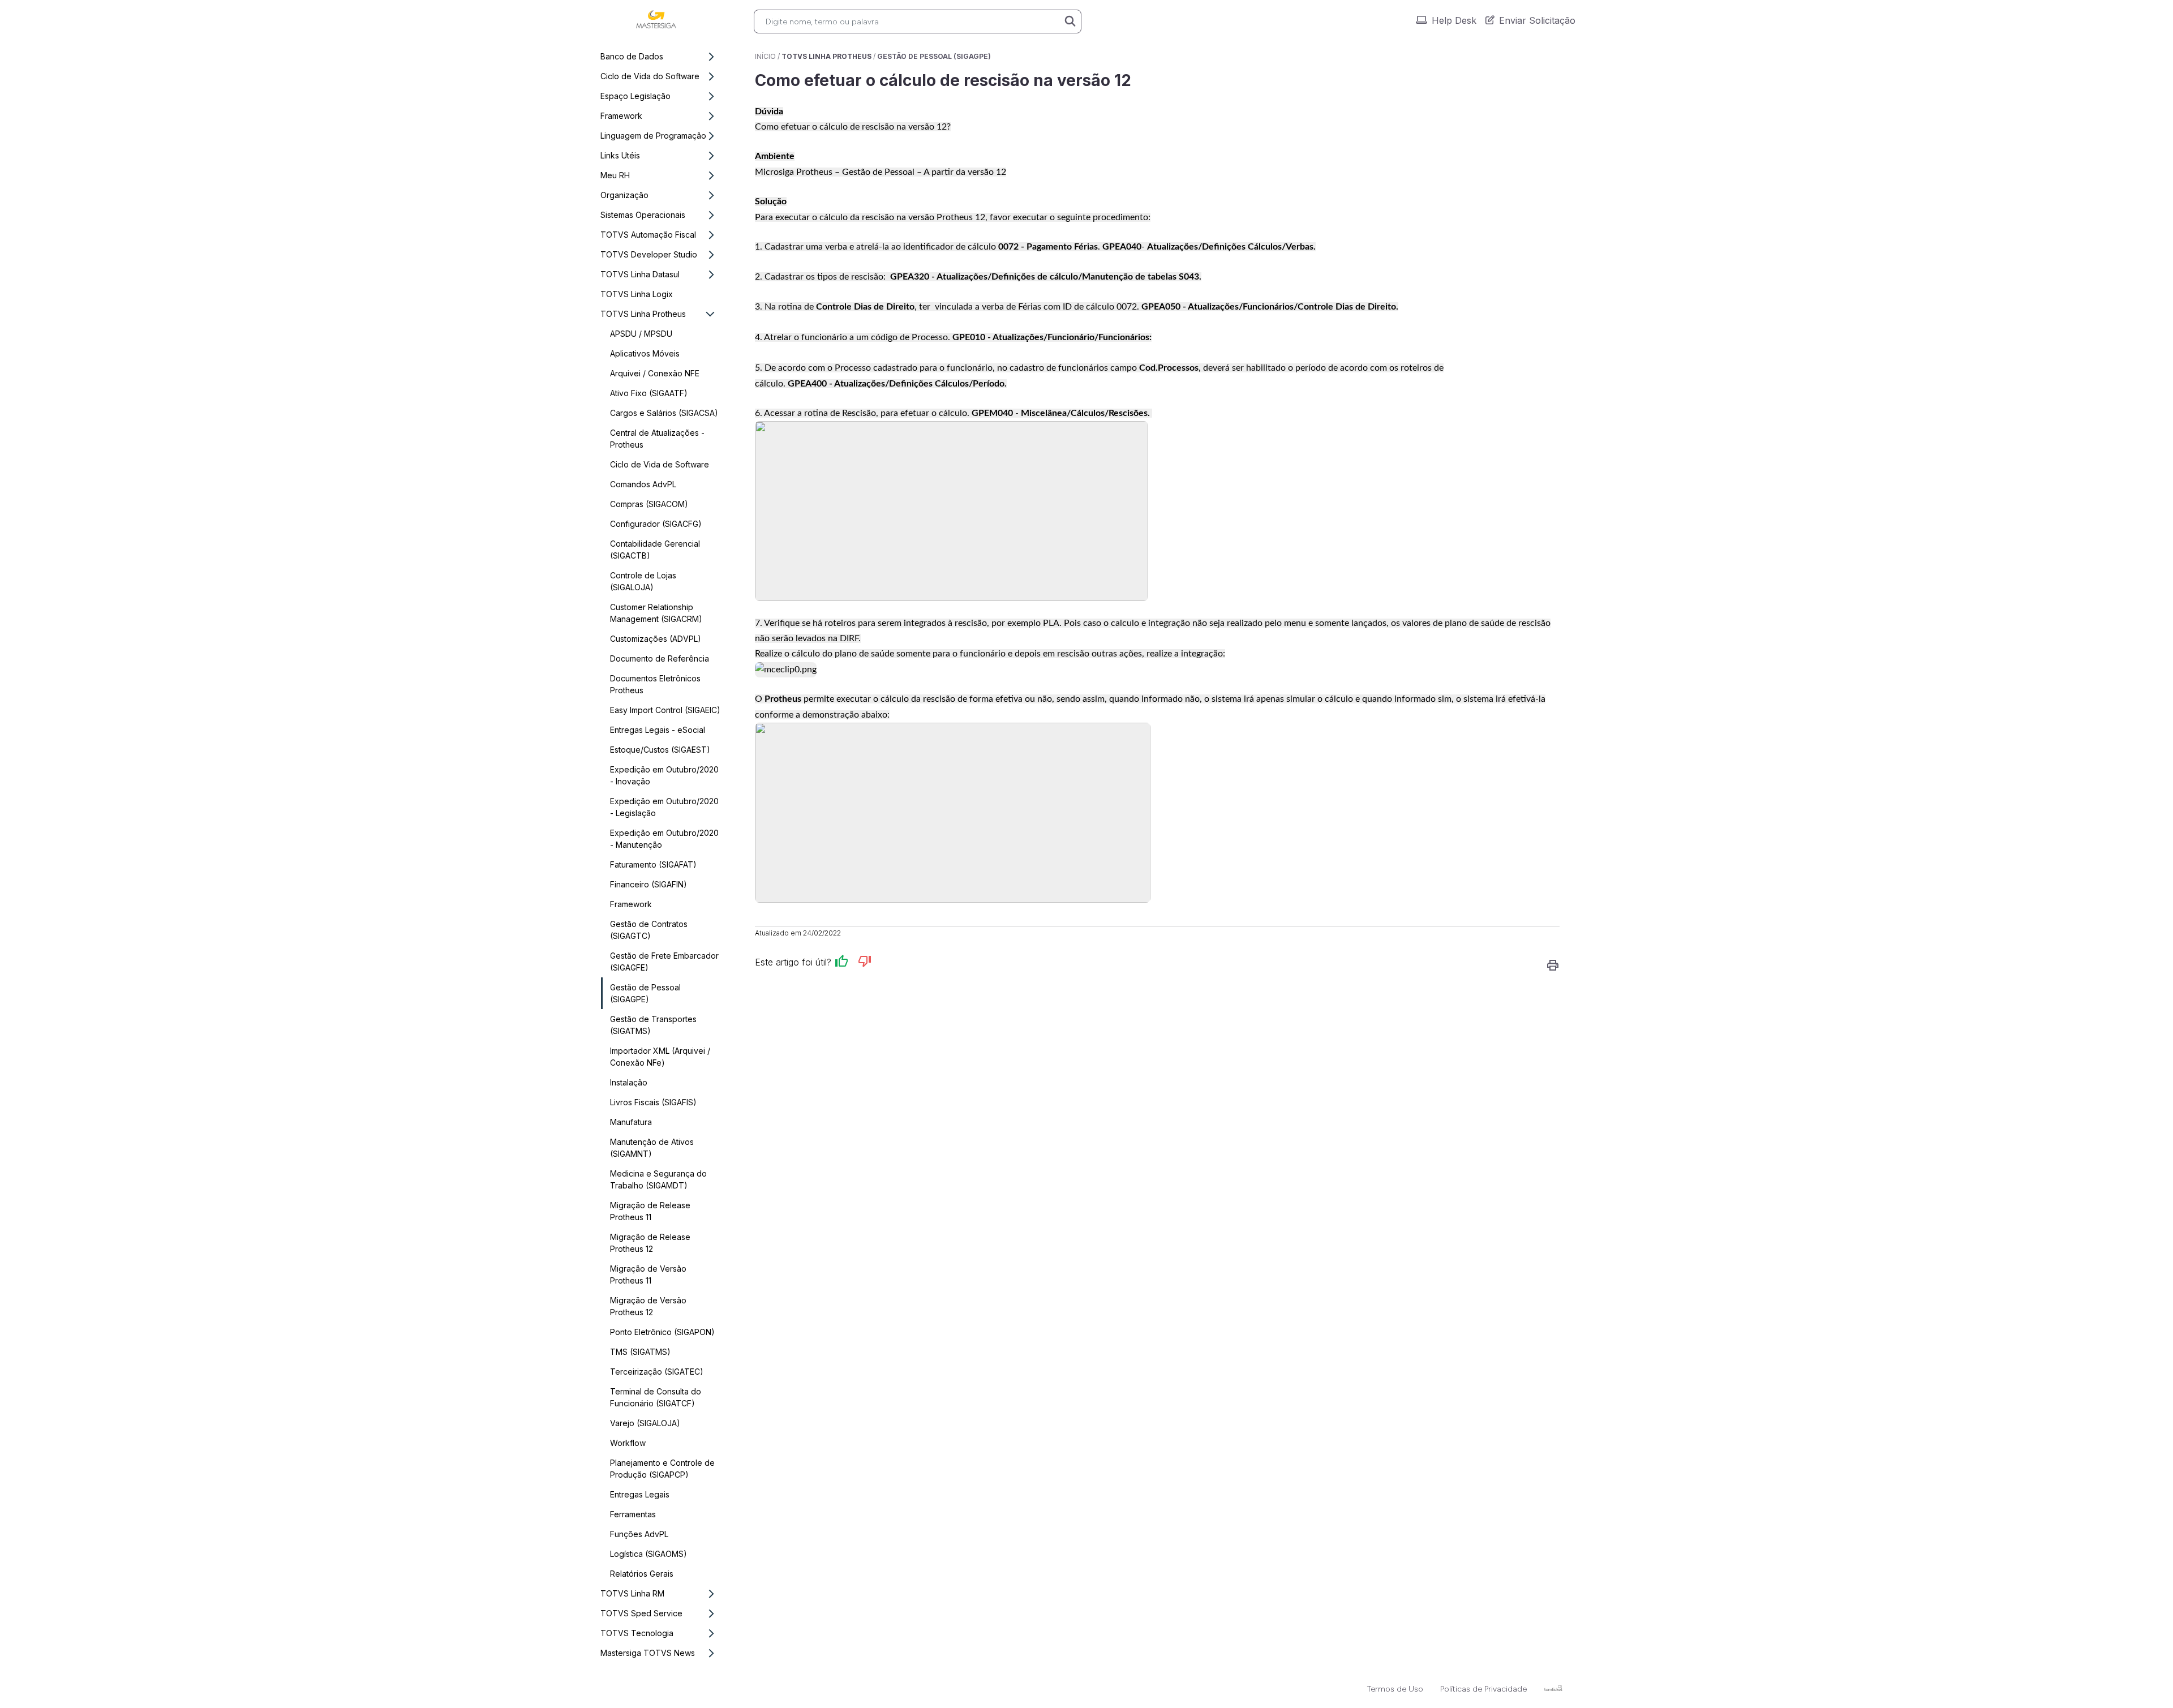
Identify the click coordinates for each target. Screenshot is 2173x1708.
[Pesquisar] (1070, 22)
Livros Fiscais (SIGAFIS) (653, 1102)
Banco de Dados (632, 56)
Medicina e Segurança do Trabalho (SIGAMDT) (658, 1179)
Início (765, 56)
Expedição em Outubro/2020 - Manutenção (664, 839)
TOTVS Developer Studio (649, 254)
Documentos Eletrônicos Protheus (655, 684)
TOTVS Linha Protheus (643, 314)
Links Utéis (620, 155)
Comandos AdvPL (643, 484)
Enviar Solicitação (1537, 20)
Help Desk (1454, 20)
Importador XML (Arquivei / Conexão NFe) (660, 1057)
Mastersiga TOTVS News (648, 1653)
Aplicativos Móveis (645, 353)
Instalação (629, 1082)
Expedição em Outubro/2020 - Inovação (664, 775)
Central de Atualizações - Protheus (657, 439)
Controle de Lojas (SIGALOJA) (643, 581)
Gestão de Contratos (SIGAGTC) (649, 930)
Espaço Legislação (635, 96)
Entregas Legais (640, 1494)
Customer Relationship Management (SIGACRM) (656, 613)
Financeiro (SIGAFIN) (649, 884)
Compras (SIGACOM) (649, 504)
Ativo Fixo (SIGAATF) (649, 393)
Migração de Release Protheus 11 (650, 1211)
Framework (621, 116)
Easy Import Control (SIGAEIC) (665, 710)
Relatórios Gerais (642, 1574)
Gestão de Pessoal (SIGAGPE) (645, 993)
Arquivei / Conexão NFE (655, 373)
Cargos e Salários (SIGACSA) (664, 413)
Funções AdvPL (639, 1534)
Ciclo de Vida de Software (660, 464)
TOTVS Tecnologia (637, 1633)
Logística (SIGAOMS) (649, 1554)
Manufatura (631, 1122)
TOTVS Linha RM (632, 1593)
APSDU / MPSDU (641, 334)
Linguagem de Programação (653, 136)
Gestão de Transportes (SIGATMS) (653, 1025)
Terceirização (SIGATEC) (657, 1372)
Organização (624, 195)
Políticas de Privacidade (1483, 1689)
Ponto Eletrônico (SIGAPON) (662, 1332)
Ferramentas (633, 1514)
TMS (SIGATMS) (640, 1352)
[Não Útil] (865, 963)
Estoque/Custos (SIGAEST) (660, 750)
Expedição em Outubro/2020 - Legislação (664, 807)
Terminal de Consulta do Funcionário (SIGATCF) (656, 1397)
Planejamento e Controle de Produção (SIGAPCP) (662, 1469)
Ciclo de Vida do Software (650, 76)
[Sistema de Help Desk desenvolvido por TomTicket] (1553, 1688)
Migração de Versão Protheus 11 (648, 1274)
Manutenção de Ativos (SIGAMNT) (652, 1148)
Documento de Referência (660, 658)
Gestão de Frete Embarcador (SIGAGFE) (664, 962)
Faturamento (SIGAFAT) (653, 864)
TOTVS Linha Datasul (640, 274)
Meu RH (615, 175)
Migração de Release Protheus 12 (650, 1243)
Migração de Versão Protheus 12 (648, 1306)
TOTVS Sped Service (641, 1613)
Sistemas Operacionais (643, 215)
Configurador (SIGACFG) (656, 524)
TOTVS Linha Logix (637, 294)
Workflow (628, 1443)
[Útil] (841, 963)
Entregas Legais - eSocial (658, 730)
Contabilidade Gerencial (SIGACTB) (655, 550)
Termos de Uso (1395, 1689)
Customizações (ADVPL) (656, 639)
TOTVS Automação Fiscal (648, 235)
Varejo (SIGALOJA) (645, 1423)
